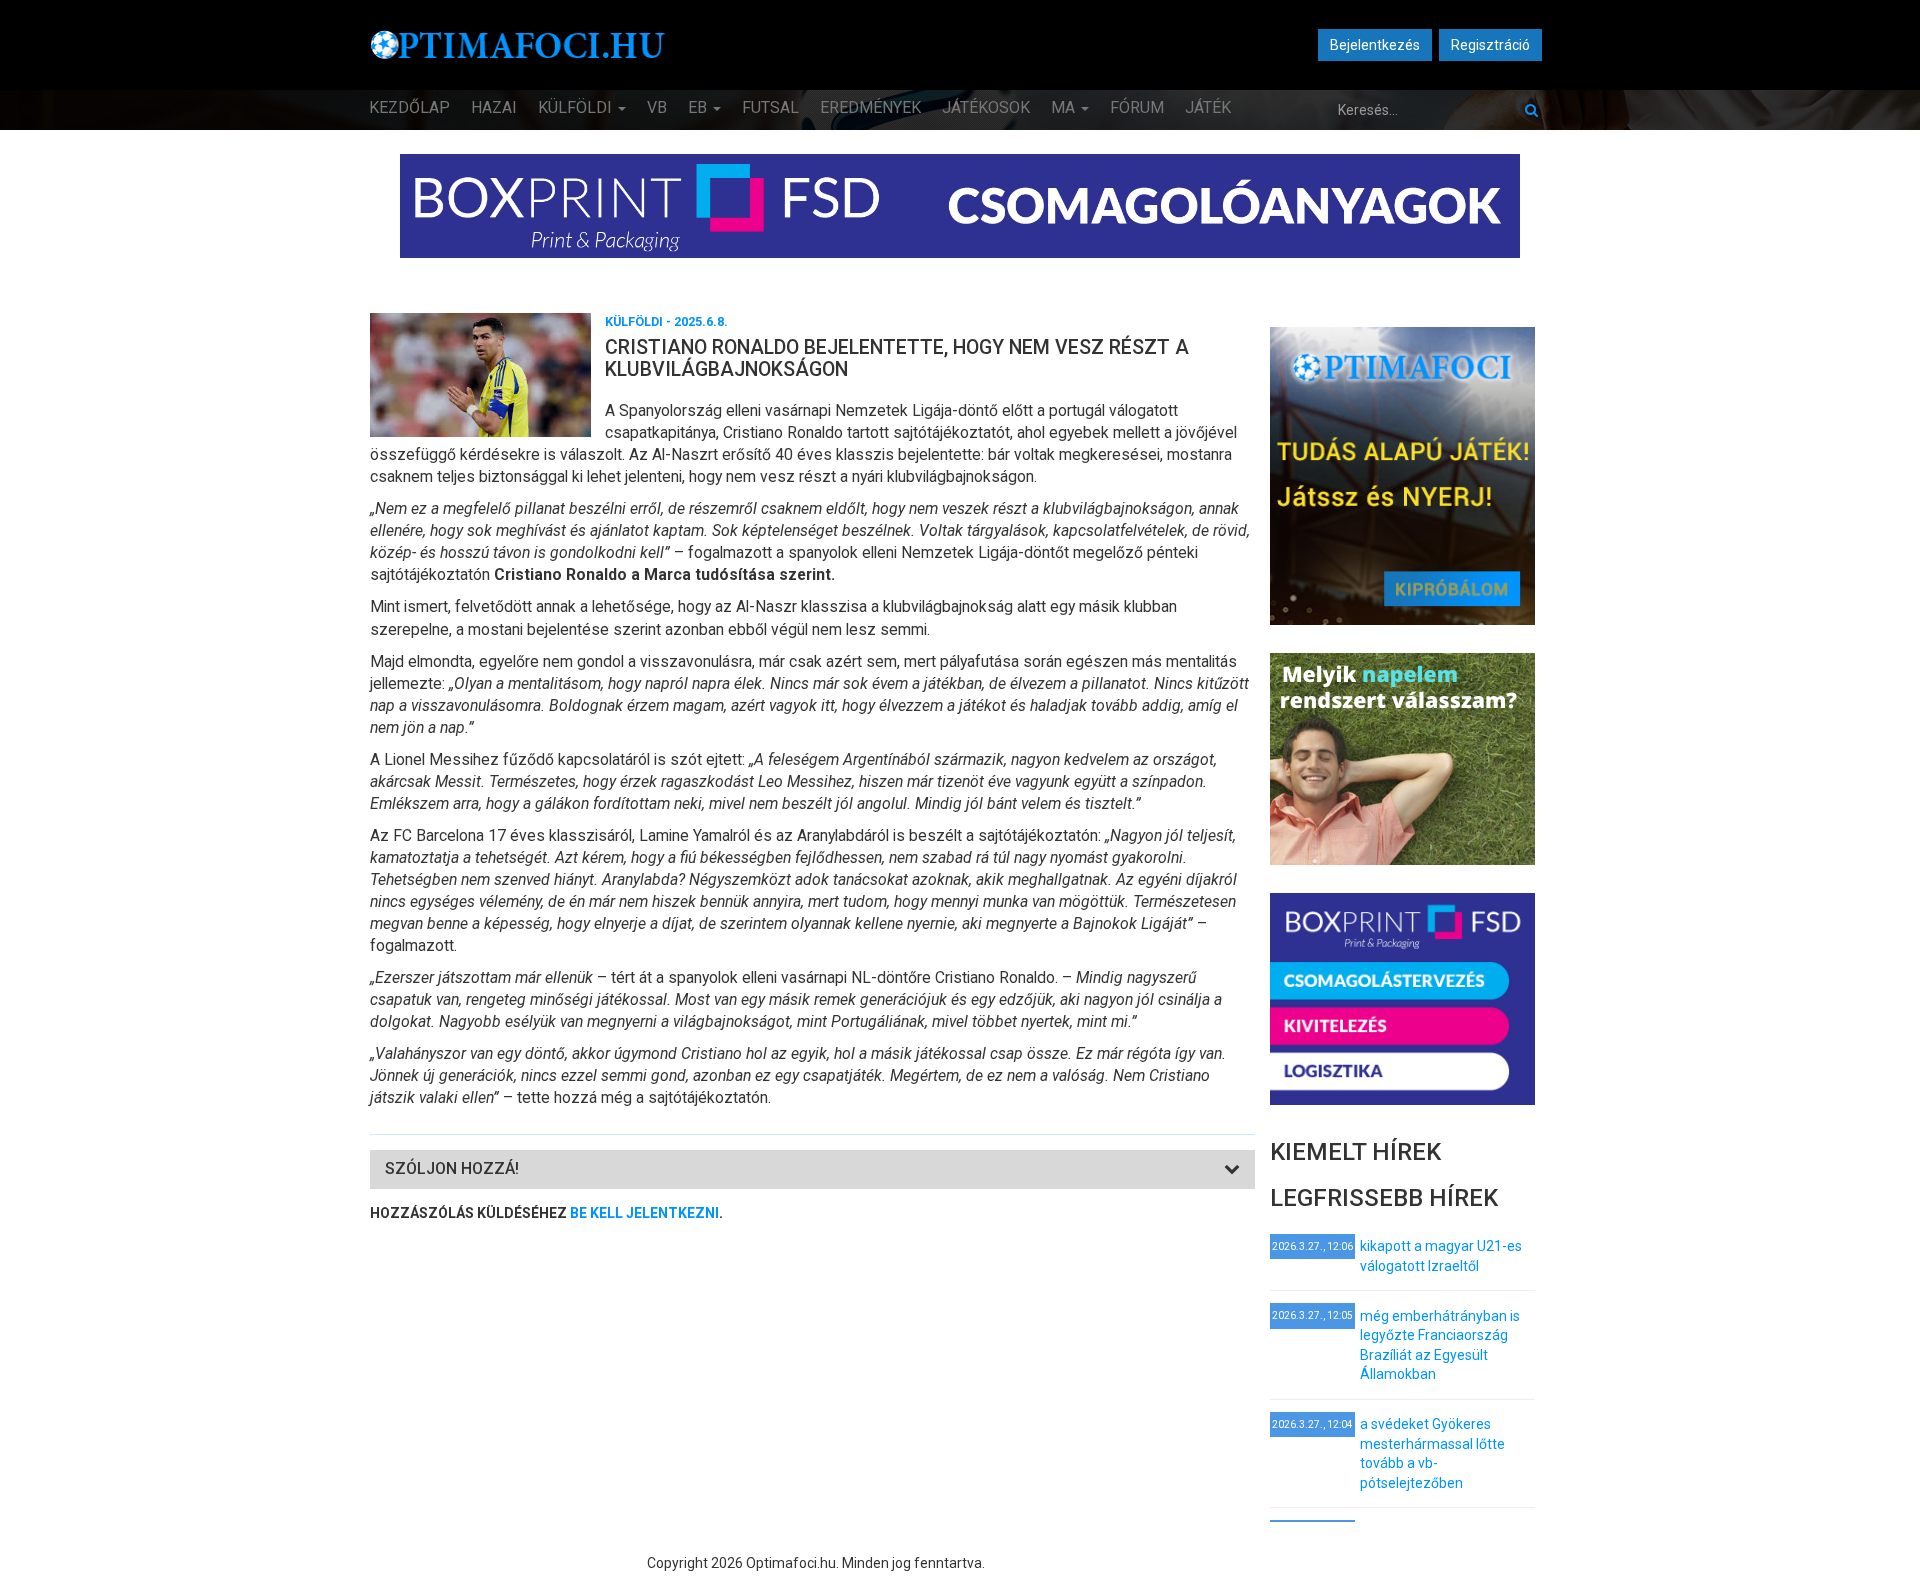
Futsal (770, 107)
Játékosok (986, 107)
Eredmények (870, 107)
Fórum (1137, 107)
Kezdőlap (409, 107)
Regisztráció (1490, 45)
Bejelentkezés (1375, 45)
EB (699, 107)
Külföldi (577, 107)
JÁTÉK (1208, 107)
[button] (452, 1168)
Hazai (494, 107)
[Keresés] (1531, 110)
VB (657, 107)
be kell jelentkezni (644, 1213)
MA (1065, 107)
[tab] (812, 1169)
